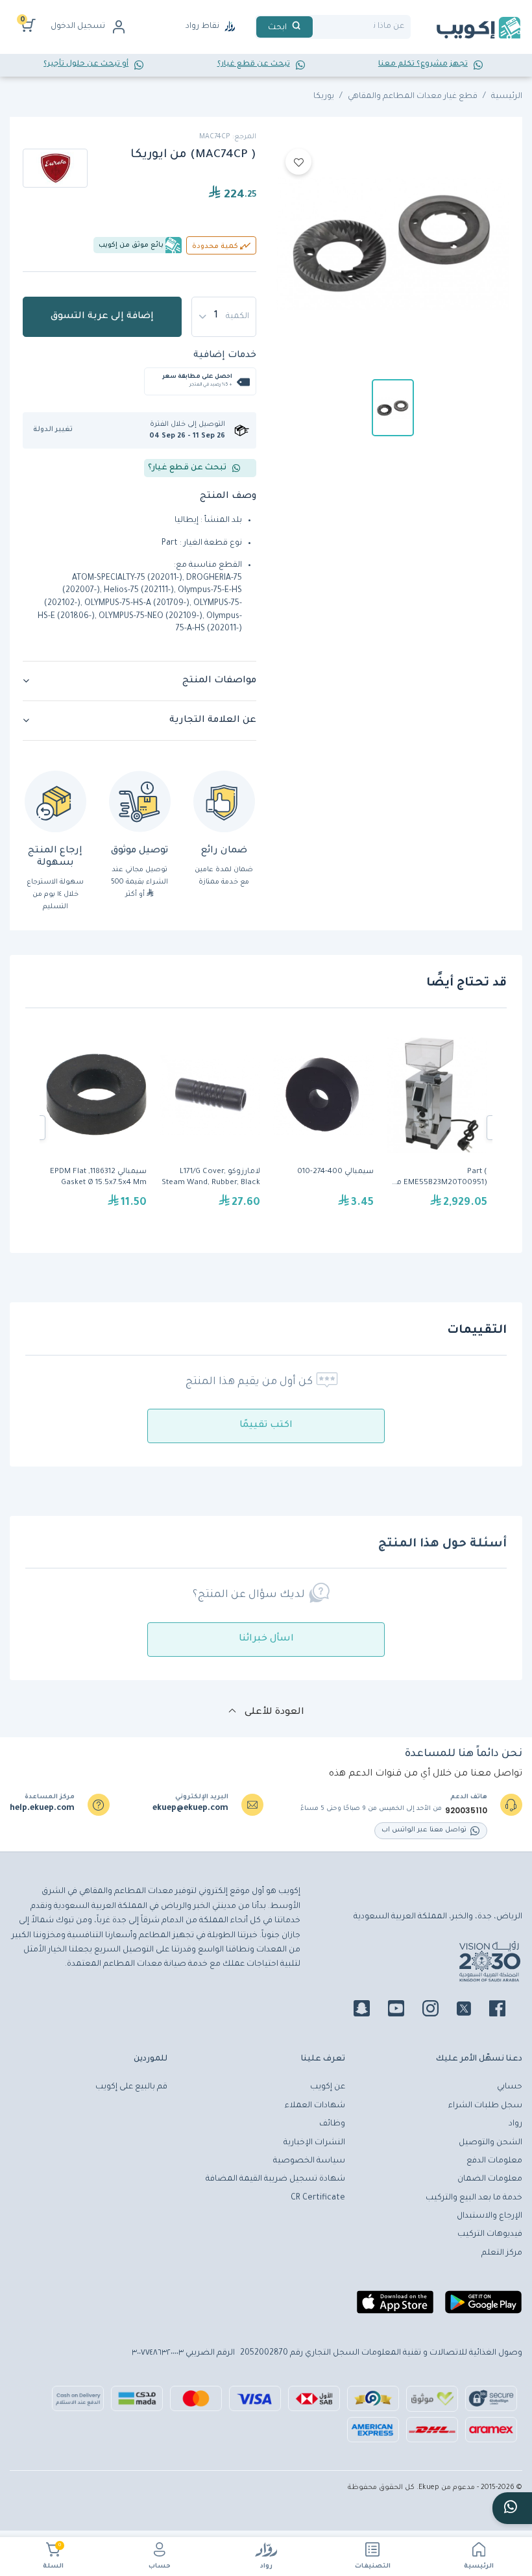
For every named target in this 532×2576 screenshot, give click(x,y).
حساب (160, 2567)
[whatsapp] (512, 2508)
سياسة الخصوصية (309, 2161)
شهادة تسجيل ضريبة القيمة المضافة (275, 2179)
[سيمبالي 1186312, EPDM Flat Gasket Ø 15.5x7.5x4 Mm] (96, 1128)
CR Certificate (318, 2198)
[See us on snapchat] (369, 2011)
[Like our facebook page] (505, 2011)
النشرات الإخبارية (314, 2143)
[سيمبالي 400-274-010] (323, 1128)
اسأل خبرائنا (266, 1639)
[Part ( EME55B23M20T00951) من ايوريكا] (437, 1128)
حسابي (510, 2087)
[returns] (55, 801)
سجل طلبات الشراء (485, 2106)
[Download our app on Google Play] (483, 2307)
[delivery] (140, 801)
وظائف (332, 2124)
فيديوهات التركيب (490, 2235)
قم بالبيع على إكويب (131, 2087)
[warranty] (224, 801)
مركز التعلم (502, 2253)
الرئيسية (479, 2567)
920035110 (466, 1811)
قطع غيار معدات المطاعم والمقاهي (413, 97)
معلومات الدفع (494, 2161)
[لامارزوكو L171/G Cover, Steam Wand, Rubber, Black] (210, 1128)
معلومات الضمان (490, 2179)
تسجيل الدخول (78, 27)
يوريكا (324, 97)
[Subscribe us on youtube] (404, 2011)
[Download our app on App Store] (395, 2307)
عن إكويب (328, 2087)
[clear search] (318, 27)
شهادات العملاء (315, 2106)
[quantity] (224, 317)
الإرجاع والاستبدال (490, 2216)
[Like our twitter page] (472, 2011)
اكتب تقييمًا (266, 1426)
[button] (57, 430)
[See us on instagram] (438, 2011)
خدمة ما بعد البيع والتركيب (474, 2198)
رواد (266, 2567)
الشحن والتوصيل (490, 2143)
